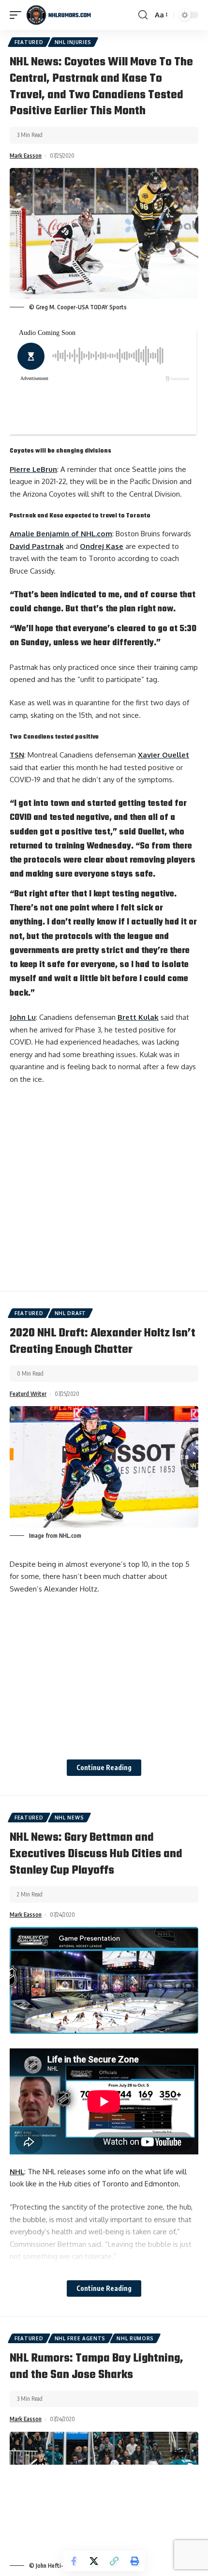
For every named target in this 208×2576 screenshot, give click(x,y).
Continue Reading (104, 1767)
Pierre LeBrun (33, 469)
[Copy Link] (114, 2561)
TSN (17, 755)
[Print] (134, 2561)
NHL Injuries (73, 42)
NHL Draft (70, 1313)
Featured (29, 42)
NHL (17, 2172)
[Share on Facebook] (74, 2561)
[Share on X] (94, 2561)
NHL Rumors (135, 2338)
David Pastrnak (37, 546)
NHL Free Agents (80, 2338)
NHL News (69, 1818)
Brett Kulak (138, 1017)
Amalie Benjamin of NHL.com (61, 534)
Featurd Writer (28, 1394)
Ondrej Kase (102, 546)
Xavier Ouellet (163, 755)
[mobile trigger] (18, 15)
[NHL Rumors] (59, 15)
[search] (143, 15)
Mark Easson (26, 156)
